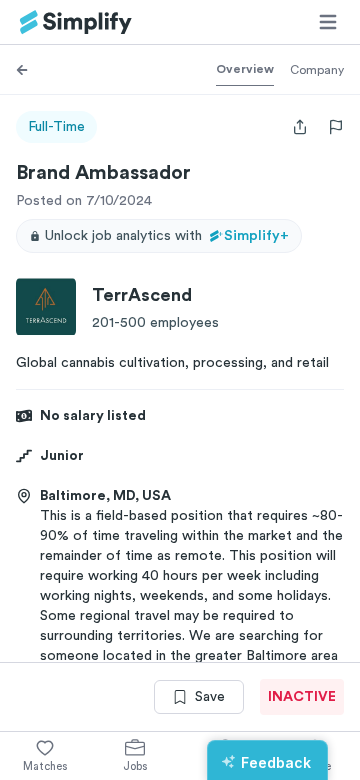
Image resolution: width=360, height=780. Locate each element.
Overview (245, 69)
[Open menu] (328, 22)
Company (317, 70)
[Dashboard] (76, 22)
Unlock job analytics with (167, 236)
